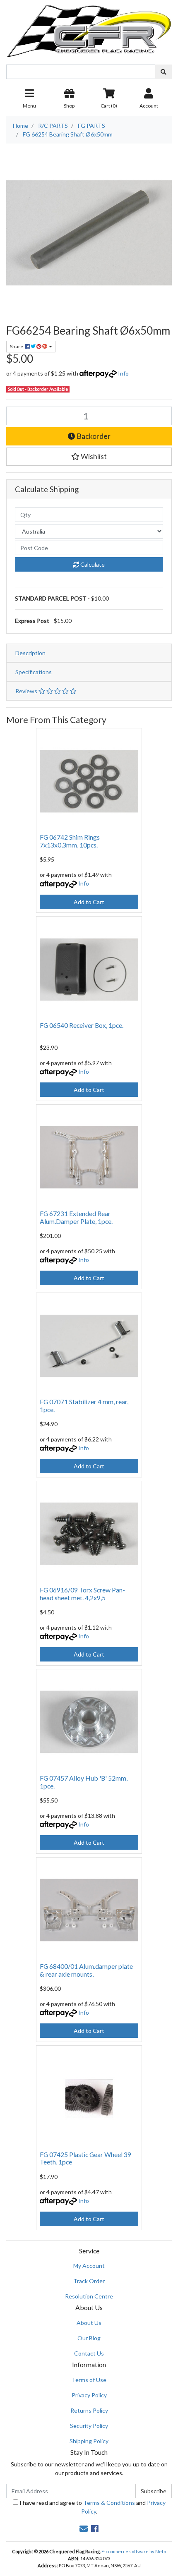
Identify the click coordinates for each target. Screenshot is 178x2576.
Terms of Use (89, 2380)
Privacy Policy (89, 2395)
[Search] (164, 72)
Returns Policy (89, 2410)
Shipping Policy (89, 2441)
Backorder (93, 436)
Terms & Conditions (109, 2503)
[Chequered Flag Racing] (89, 28)
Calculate (92, 564)
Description (30, 653)
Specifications (34, 672)
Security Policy (89, 2426)
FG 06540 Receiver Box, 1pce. (82, 1025)
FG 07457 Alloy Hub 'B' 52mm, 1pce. (84, 1782)
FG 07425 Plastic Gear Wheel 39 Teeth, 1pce (85, 2158)
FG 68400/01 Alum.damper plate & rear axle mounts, (86, 1970)
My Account (89, 2266)
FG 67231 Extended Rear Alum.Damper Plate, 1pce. (76, 1217)
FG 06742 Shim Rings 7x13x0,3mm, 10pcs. (70, 841)
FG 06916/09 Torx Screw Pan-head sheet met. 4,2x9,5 (82, 1594)
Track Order (89, 2281)
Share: (18, 346)
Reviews (27, 691)
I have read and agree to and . (92, 2507)
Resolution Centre (89, 2296)
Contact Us (89, 2353)
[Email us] (84, 2528)
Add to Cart (89, 902)
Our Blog (89, 2338)
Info (123, 373)
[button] (89, 457)
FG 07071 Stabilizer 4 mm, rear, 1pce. (84, 1405)
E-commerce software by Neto (134, 2551)
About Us (89, 2323)
